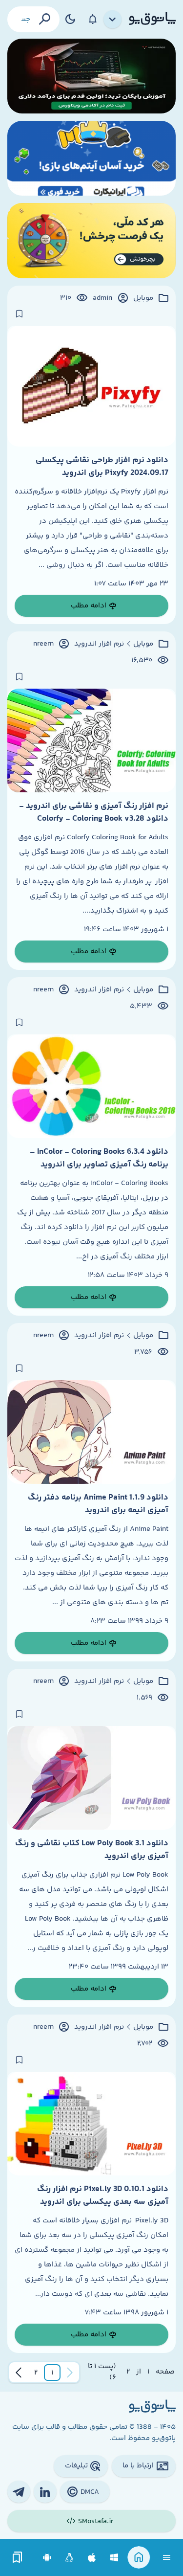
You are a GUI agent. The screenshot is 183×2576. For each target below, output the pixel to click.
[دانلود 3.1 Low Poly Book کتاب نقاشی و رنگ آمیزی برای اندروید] (91, 1778)
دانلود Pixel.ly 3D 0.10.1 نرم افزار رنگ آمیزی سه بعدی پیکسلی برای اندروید (103, 2195)
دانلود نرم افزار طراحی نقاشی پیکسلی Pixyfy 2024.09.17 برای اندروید (102, 467)
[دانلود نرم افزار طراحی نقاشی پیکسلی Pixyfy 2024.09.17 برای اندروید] (91, 386)
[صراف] (91, 240)
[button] (52, 2373)
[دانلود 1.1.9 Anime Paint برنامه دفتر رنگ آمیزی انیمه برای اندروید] (91, 1432)
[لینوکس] (70, 2558)
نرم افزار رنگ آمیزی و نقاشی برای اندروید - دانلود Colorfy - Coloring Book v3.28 (94, 812)
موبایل (143, 298)
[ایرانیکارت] (91, 158)
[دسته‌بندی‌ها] (113, 20)
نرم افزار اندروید (99, 644)
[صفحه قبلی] (70, 2373)
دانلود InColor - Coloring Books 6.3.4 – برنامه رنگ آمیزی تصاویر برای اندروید (99, 1158)
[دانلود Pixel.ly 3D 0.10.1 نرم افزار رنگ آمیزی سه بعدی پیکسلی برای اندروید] (91, 2124)
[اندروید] (47, 2558)
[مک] (92, 2558)
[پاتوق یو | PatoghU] (152, 19)
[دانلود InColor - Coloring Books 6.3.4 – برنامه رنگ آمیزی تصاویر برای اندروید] (91, 1086)
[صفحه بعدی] (19, 2373)
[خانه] (139, 2558)
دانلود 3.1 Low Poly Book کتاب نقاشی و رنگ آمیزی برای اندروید (92, 1850)
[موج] (91, 76)
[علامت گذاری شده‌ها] (18, 2558)
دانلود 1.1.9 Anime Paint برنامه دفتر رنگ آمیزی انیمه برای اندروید (98, 1504)
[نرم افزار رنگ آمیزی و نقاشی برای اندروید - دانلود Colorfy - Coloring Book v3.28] (91, 740)
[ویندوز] (114, 2558)
